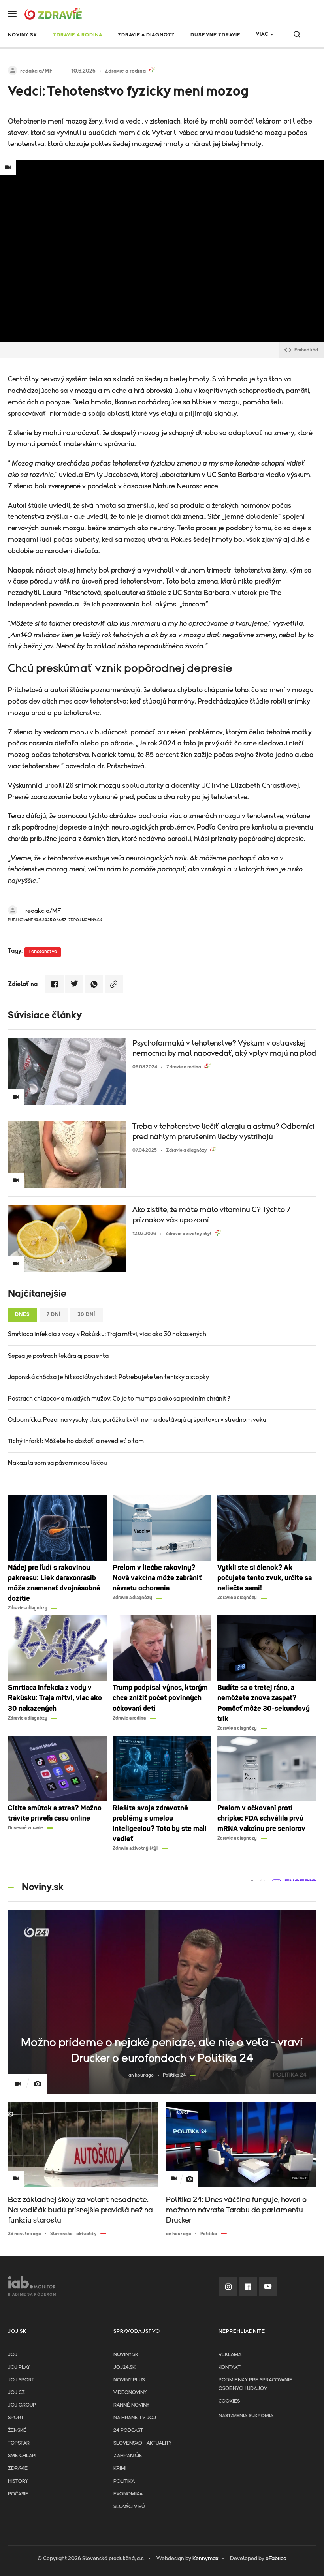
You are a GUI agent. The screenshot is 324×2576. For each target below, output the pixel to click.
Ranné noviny (131, 2405)
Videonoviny (130, 2393)
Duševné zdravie (216, 35)
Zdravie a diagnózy (146, 35)
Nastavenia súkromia (246, 2416)
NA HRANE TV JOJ (135, 2418)
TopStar (19, 2443)
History (18, 2481)
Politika (124, 2481)
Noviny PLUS (129, 2380)
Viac (262, 34)
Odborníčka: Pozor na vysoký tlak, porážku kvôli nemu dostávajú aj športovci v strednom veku (137, 1420)
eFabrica (276, 2559)
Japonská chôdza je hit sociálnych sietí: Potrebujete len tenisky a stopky (108, 1377)
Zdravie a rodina (78, 35)
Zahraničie (128, 2456)
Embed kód (306, 350)
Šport (16, 2418)
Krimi (120, 2468)
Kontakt (230, 2367)
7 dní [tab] (54, 1315)
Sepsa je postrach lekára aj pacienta (58, 1356)
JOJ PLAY (19, 2367)
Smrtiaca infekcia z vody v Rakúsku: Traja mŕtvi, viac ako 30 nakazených (107, 1334)
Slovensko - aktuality (142, 2443)
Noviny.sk (126, 2355)
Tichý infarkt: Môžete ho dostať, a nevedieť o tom (76, 1441)
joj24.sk (124, 2367)
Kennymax (205, 2559)
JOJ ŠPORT (21, 2380)
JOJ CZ (16, 2393)
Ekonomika (128, 2494)
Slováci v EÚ (129, 2507)
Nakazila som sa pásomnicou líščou (57, 1463)
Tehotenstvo (43, 952)
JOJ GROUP (22, 2405)
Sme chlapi (22, 2456)
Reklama (230, 2355)
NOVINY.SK (23, 35)
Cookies (229, 2401)
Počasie (18, 2494)
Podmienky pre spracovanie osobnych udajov (255, 2384)
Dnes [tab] (23, 1315)
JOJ (13, 2355)
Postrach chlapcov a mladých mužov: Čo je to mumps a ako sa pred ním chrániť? (119, 1399)
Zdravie (18, 2468)
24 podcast (128, 2430)
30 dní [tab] (87, 1315)
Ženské (17, 2430)
